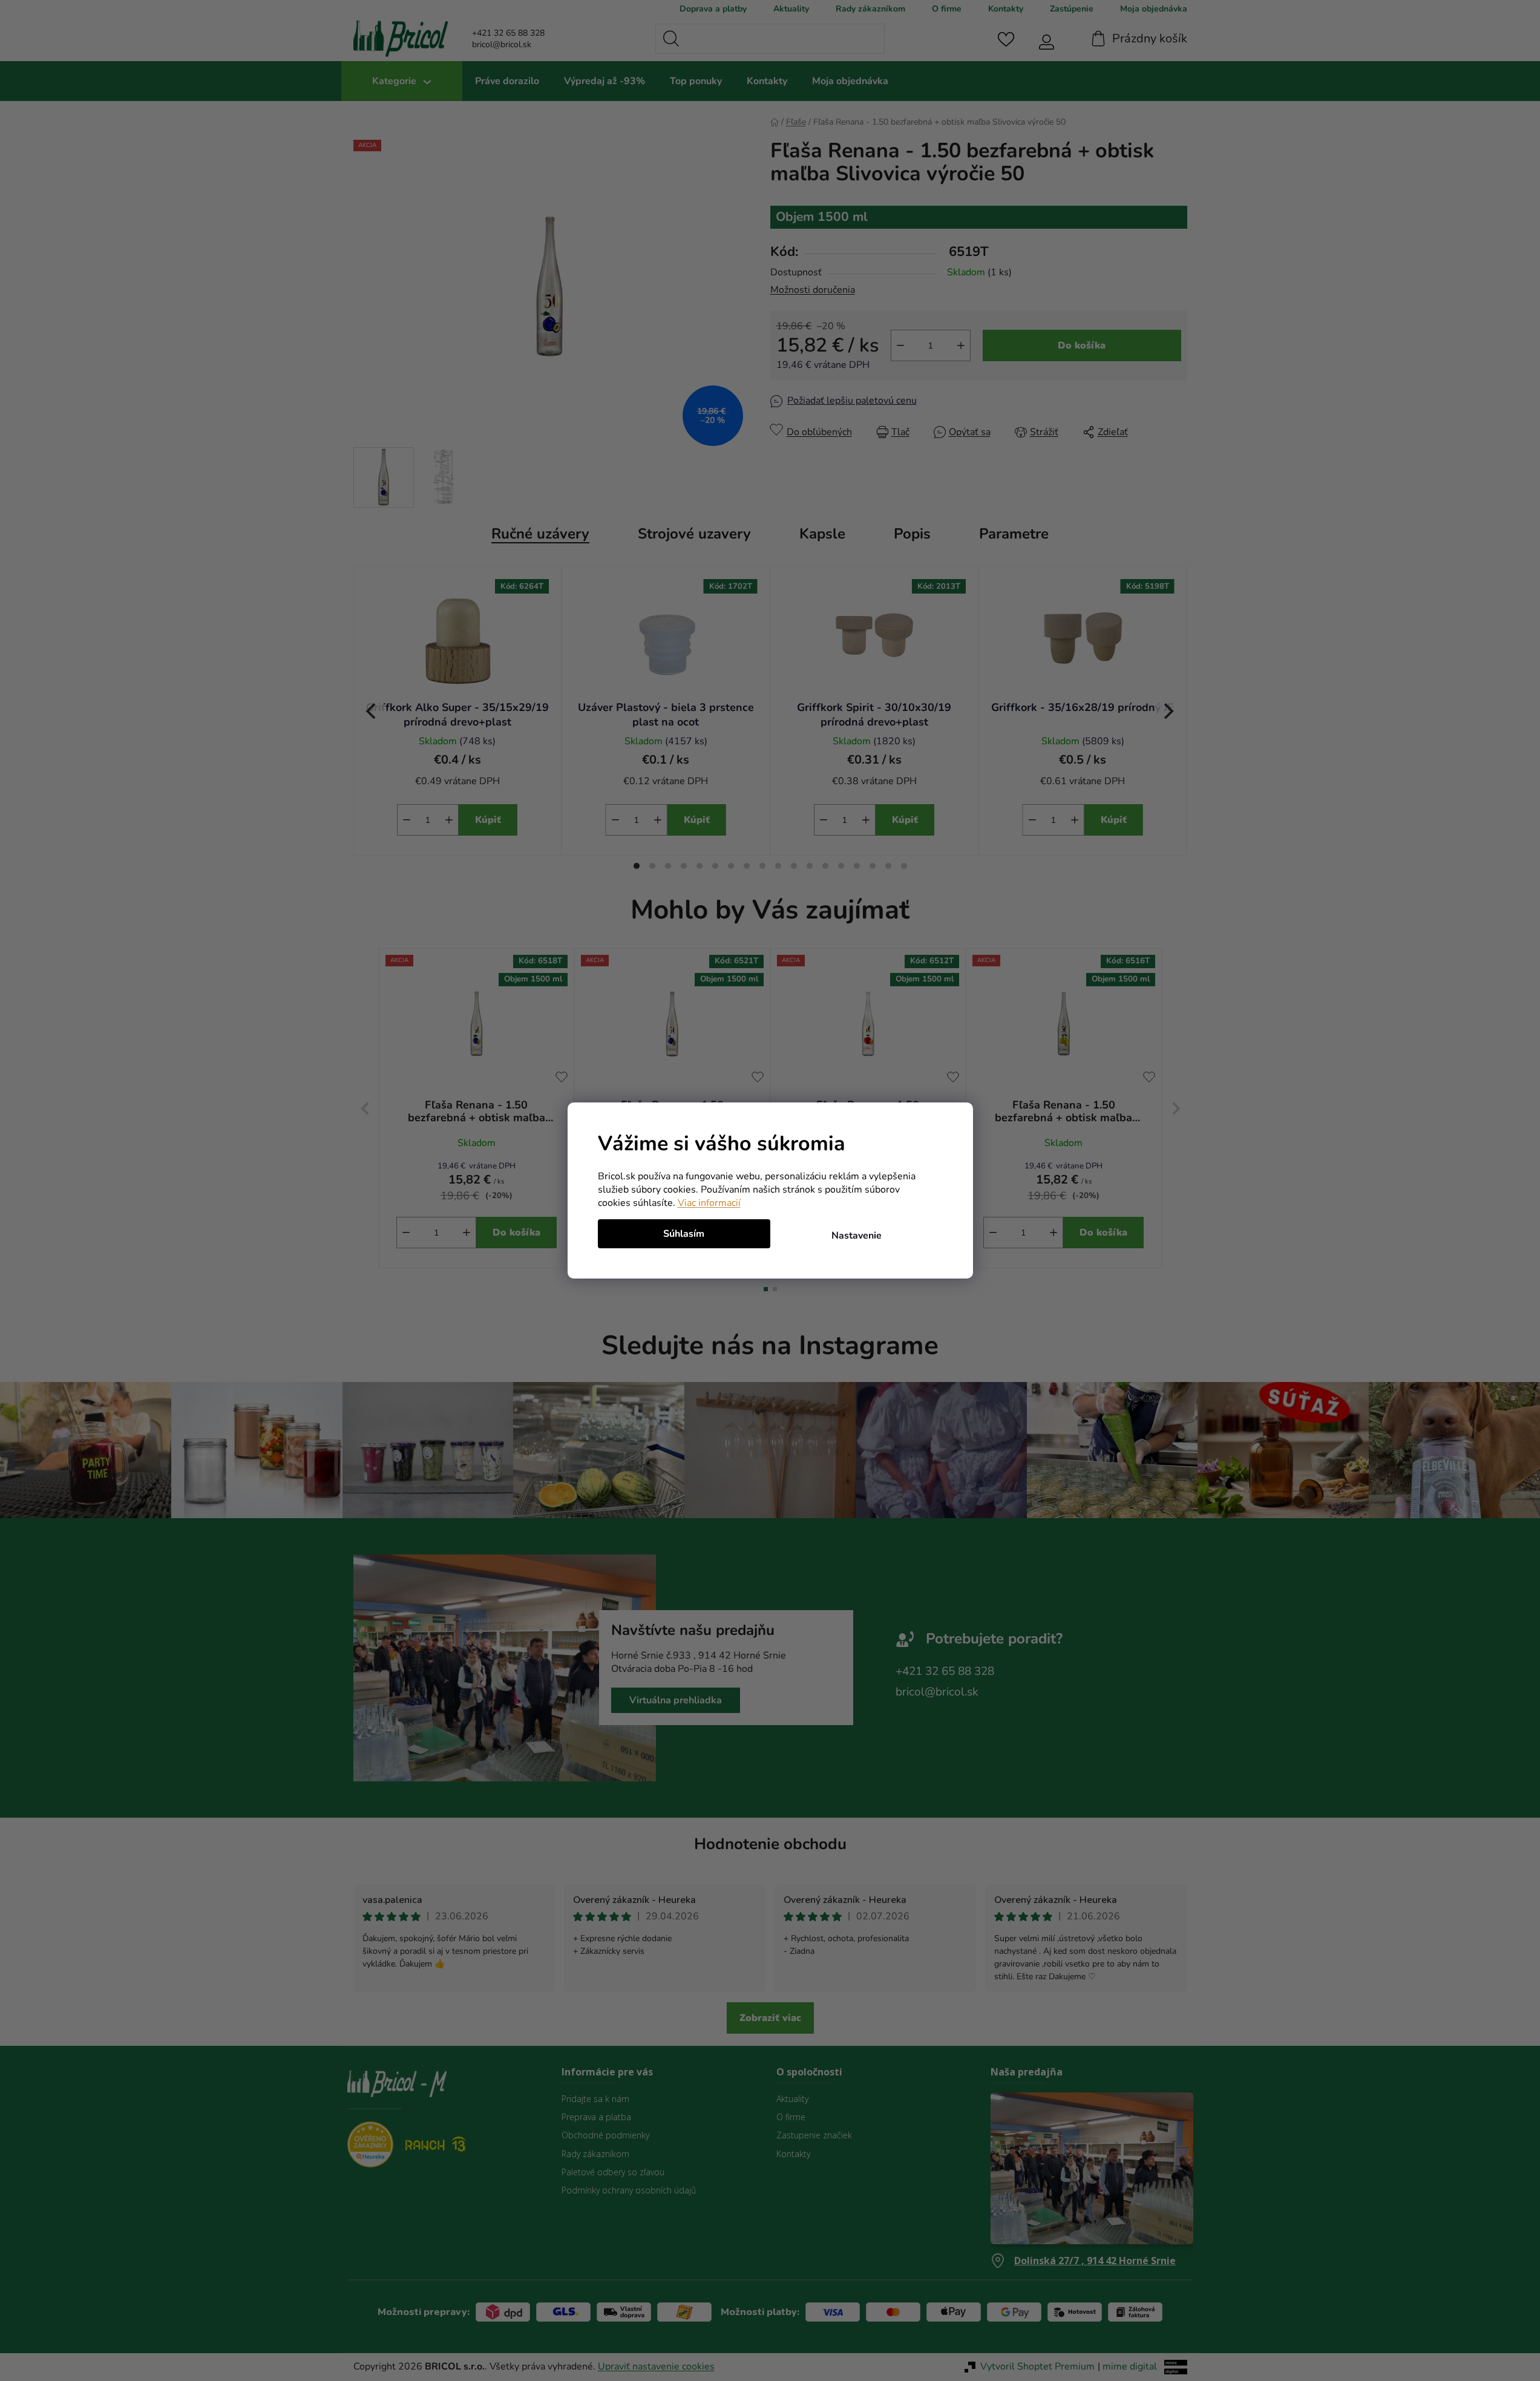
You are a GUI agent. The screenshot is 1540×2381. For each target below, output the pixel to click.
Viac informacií (709, 1203)
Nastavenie (857, 1236)
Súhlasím (684, 1234)
